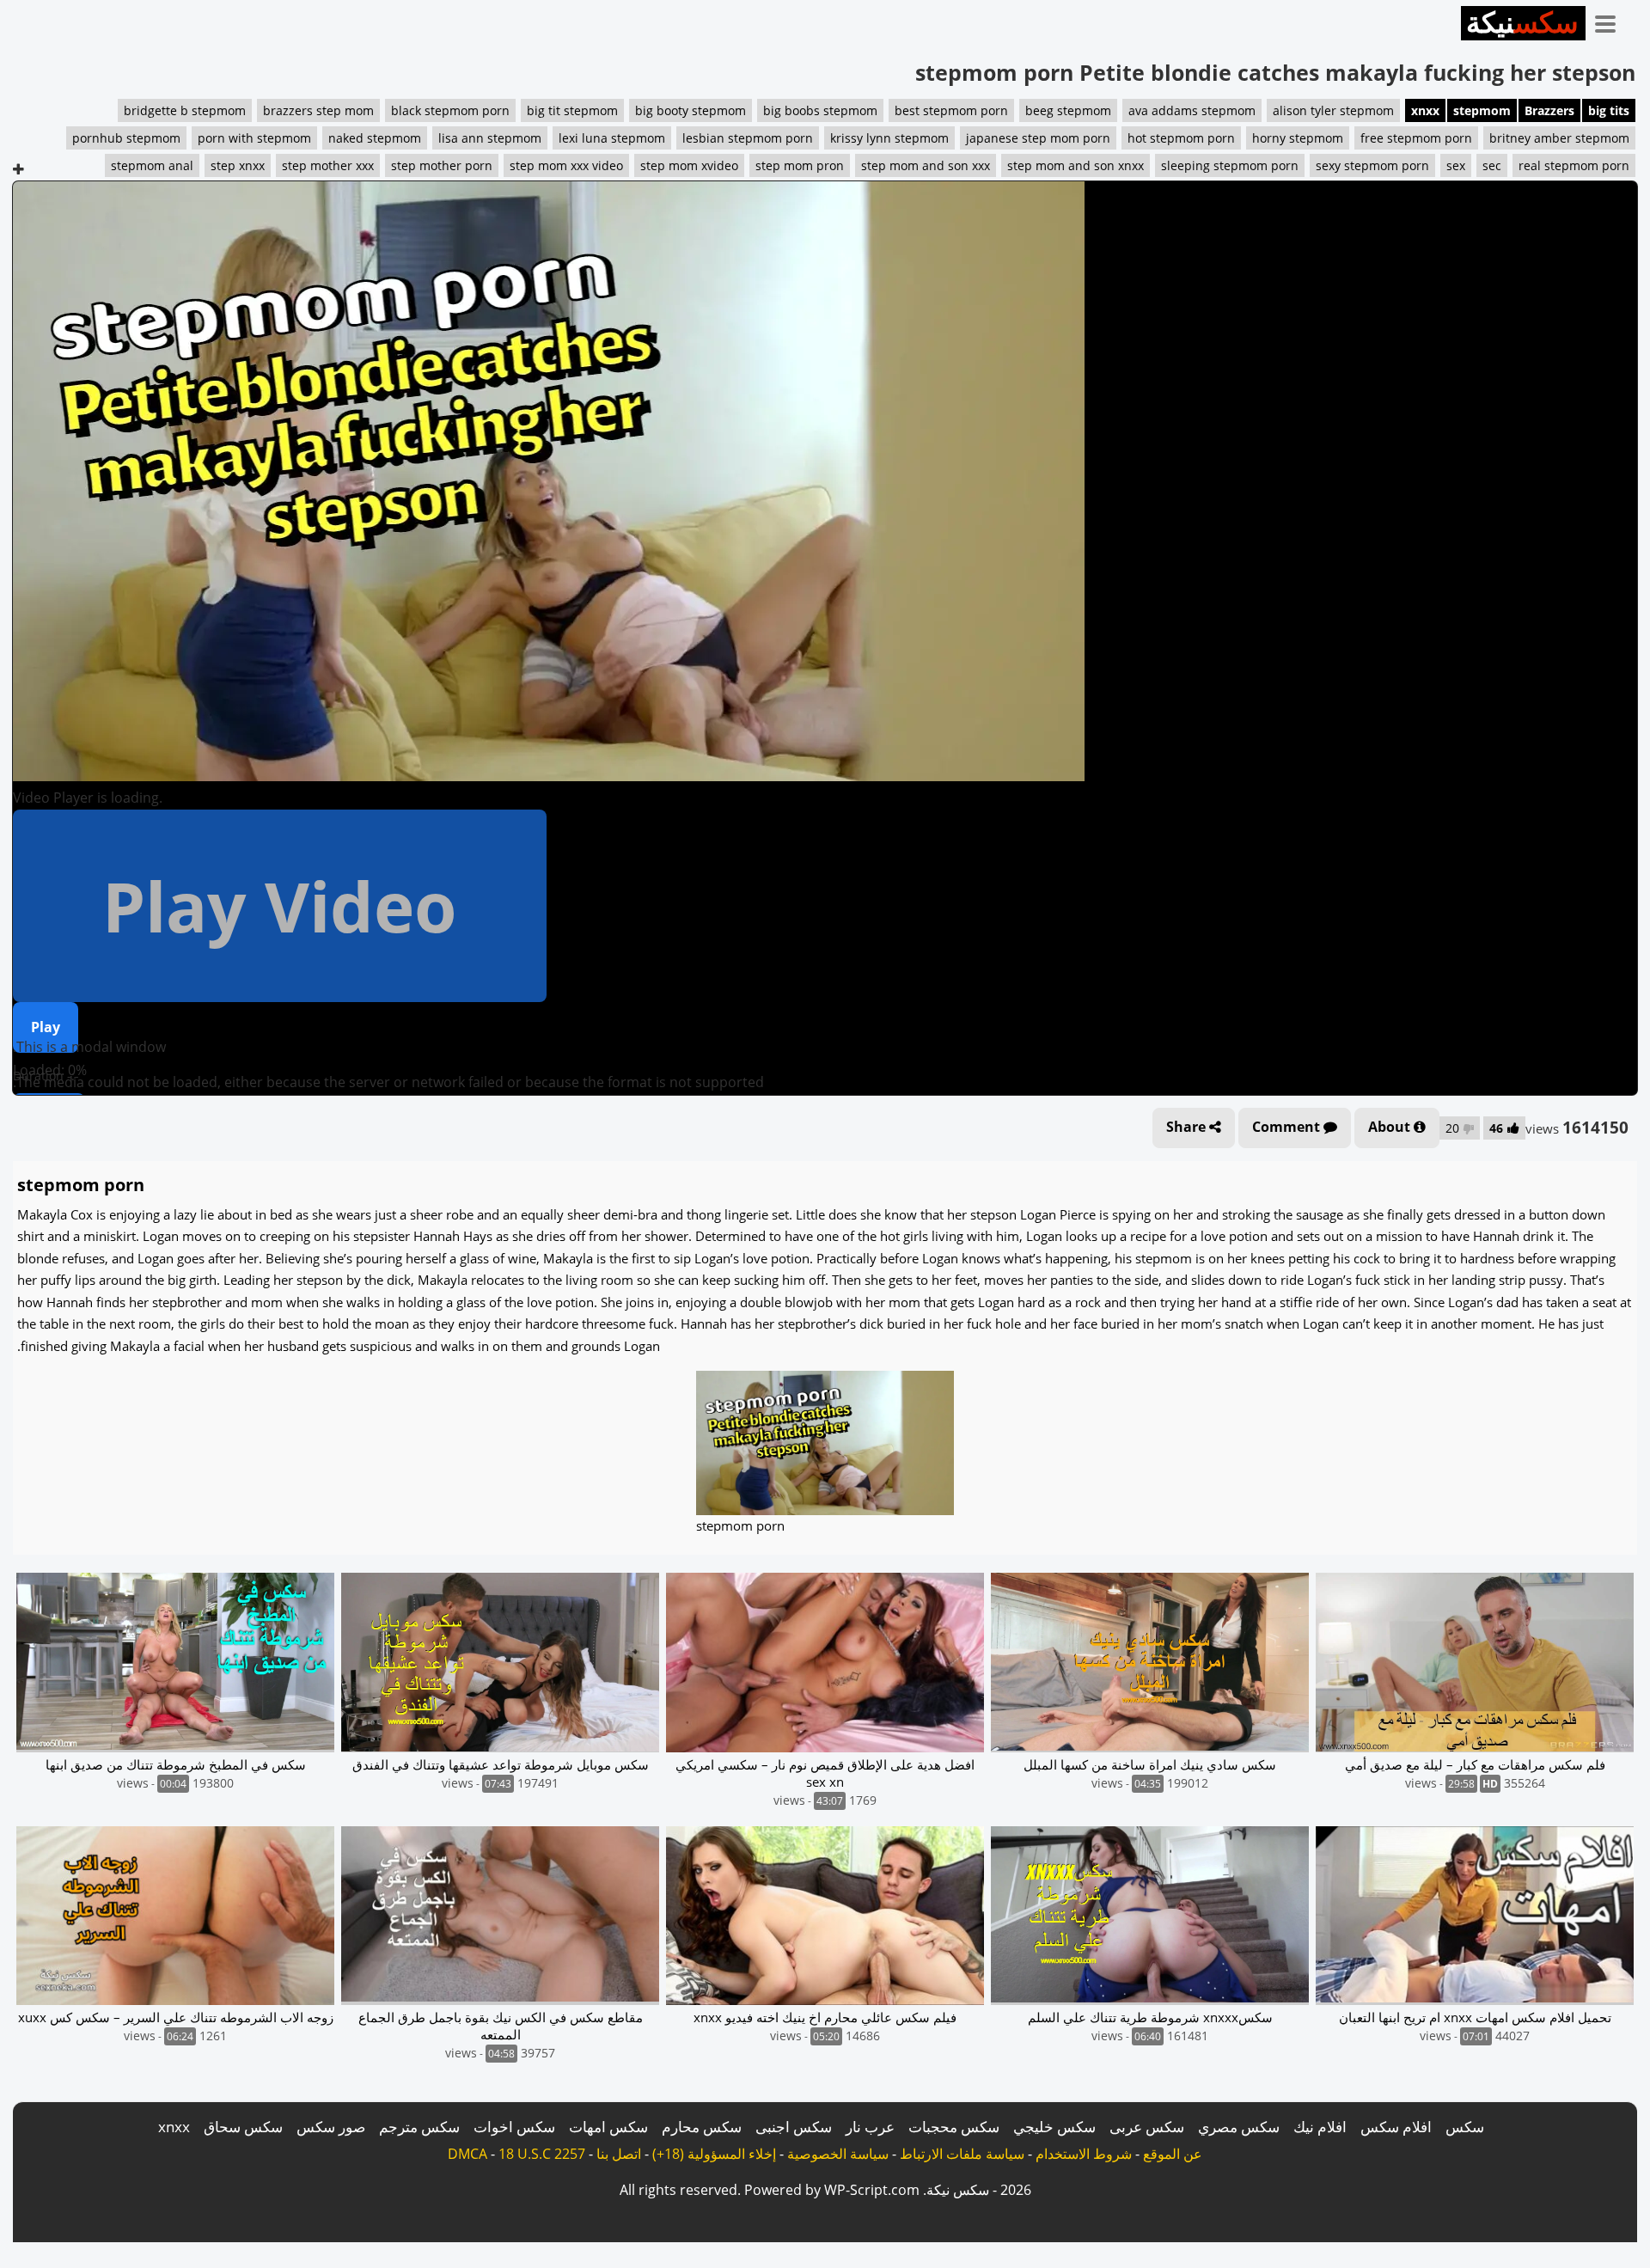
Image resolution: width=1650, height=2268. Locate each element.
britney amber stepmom (1559, 138)
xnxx (1425, 110)
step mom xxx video (566, 165)
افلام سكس (1396, 2127)
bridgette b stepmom (185, 110)
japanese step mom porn (1038, 138)
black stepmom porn (450, 110)
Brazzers (1549, 110)
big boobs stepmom (820, 110)
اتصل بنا (619, 2154)
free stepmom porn (1416, 138)
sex (1456, 165)
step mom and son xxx (926, 165)
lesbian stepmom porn (748, 138)
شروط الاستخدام (1084, 2154)
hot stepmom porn (1181, 138)
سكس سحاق (243, 2127)
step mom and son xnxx (1076, 165)
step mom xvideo (689, 165)
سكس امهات (608, 2127)
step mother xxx (328, 165)
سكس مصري (1239, 2127)
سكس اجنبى (794, 2127)
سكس (1465, 2127)
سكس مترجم (419, 2127)
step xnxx (238, 165)
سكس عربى (1147, 2127)
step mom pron (800, 165)
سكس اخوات (514, 2127)
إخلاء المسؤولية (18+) (714, 2154)
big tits (1609, 110)
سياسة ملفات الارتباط (962, 2154)
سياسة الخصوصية (838, 2154)
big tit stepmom (572, 110)
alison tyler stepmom (1333, 110)
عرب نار (870, 2127)
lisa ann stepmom (490, 138)
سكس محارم (702, 2127)
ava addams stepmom (1192, 110)
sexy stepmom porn (1372, 165)
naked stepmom (375, 138)
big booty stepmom (691, 110)
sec (1492, 165)
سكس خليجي (1054, 2127)
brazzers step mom (318, 110)
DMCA (467, 2154)
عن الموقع (1173, 2154)
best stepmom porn (951, 110)
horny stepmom (1298, 138)
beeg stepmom (1068, 110)
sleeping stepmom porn (1230, 165)
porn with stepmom (254, 138)
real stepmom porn (1574, 165)
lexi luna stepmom (612, 138)
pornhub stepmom (126, 138)
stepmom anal (152, 165)
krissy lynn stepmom (889, 138)
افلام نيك (1320, 2127)
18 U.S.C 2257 (542, 2154)
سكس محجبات (954, 2127)
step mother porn (442, 165)
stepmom (1482, 110)
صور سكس (331, 2127)
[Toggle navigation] (1611, 21)
